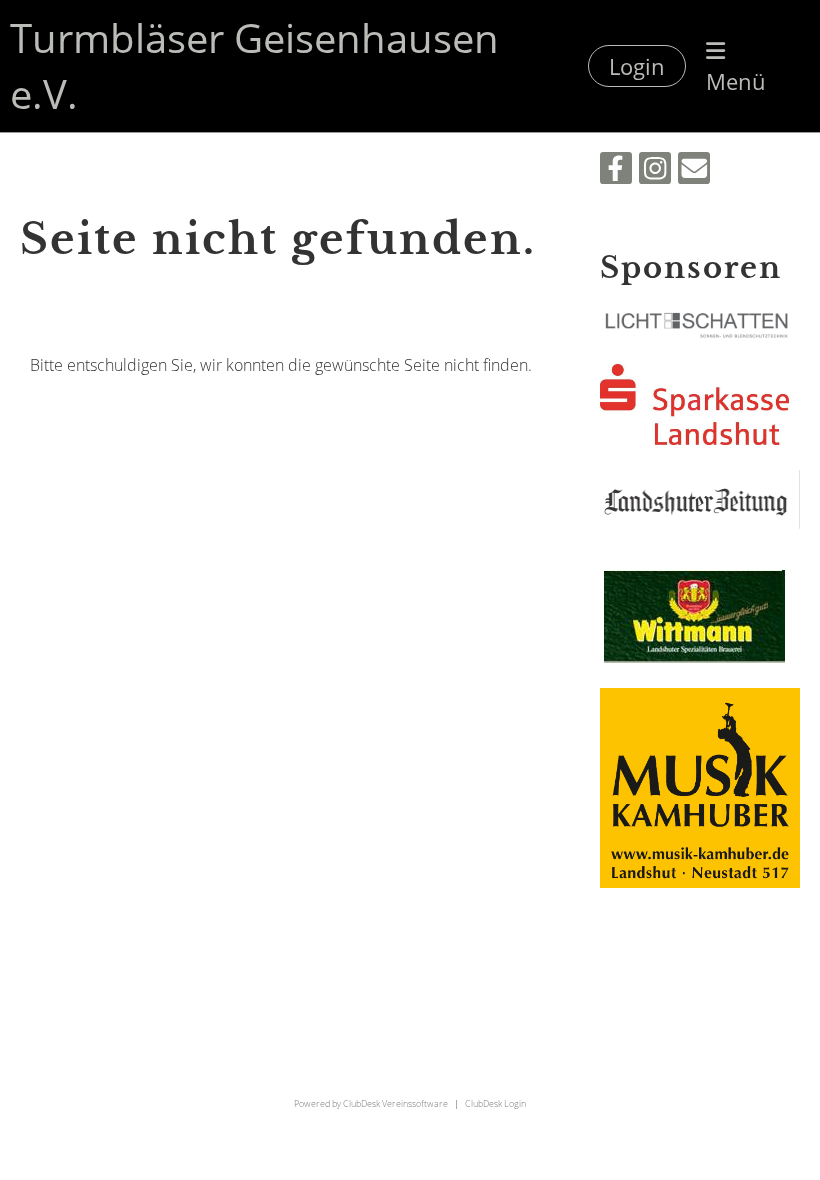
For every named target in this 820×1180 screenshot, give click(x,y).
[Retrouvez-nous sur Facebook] (616, 171)
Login (637, 66)
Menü (736, 81)
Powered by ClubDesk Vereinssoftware (371, 1103)
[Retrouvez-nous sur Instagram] (655, 171)
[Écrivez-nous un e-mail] (694, 171)
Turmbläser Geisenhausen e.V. (254, 65)
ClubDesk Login (495, 1103)
